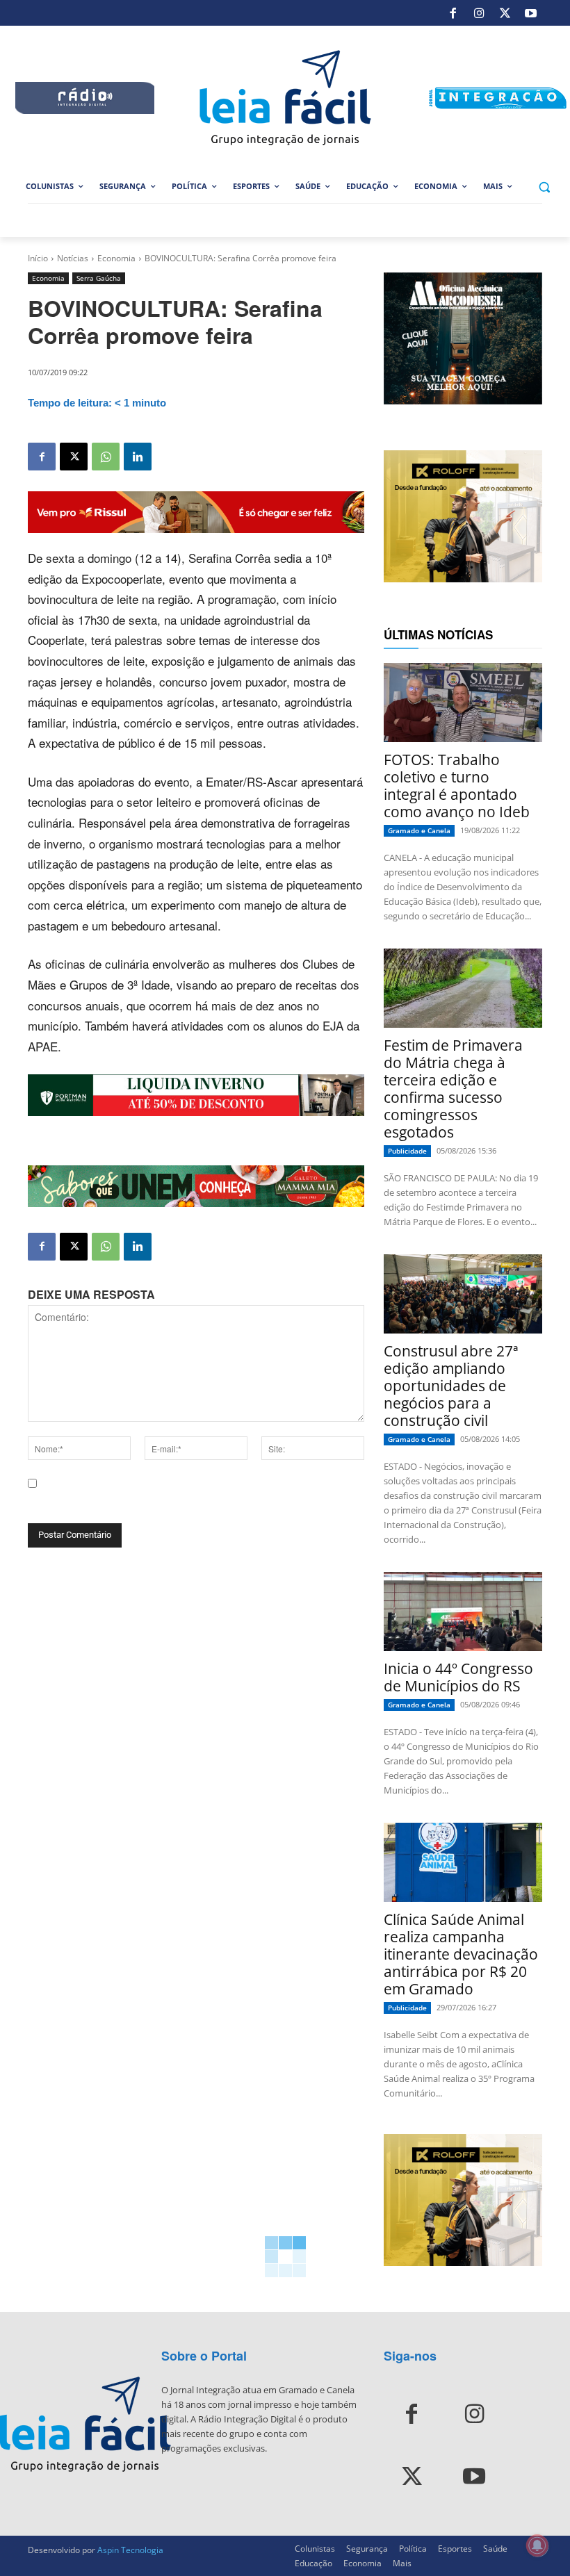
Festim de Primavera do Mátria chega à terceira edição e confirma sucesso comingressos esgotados (453, 1089)
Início (38, 258)
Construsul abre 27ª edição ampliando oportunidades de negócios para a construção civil (451, 1386)
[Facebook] (453, 13)
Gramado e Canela (419, 830)
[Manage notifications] (537, 2545)
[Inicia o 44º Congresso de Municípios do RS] (463, 1611)
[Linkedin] (138, 457)
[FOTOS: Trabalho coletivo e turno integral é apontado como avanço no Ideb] (463, 703)
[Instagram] (479, 13)
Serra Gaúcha (99, 278)
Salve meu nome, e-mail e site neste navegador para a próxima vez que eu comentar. (191, 1502)
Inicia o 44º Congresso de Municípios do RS (458, 1677)
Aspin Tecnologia (130, 2550)
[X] (505, 13)
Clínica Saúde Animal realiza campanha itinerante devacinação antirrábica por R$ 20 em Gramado (461, 1954)
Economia (116, 258)
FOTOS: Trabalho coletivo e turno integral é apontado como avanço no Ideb (457, 786)
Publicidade (407, 1151)
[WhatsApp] (106, 457)
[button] (544, 187)
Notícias (73, 258)
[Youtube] (531, 13)
